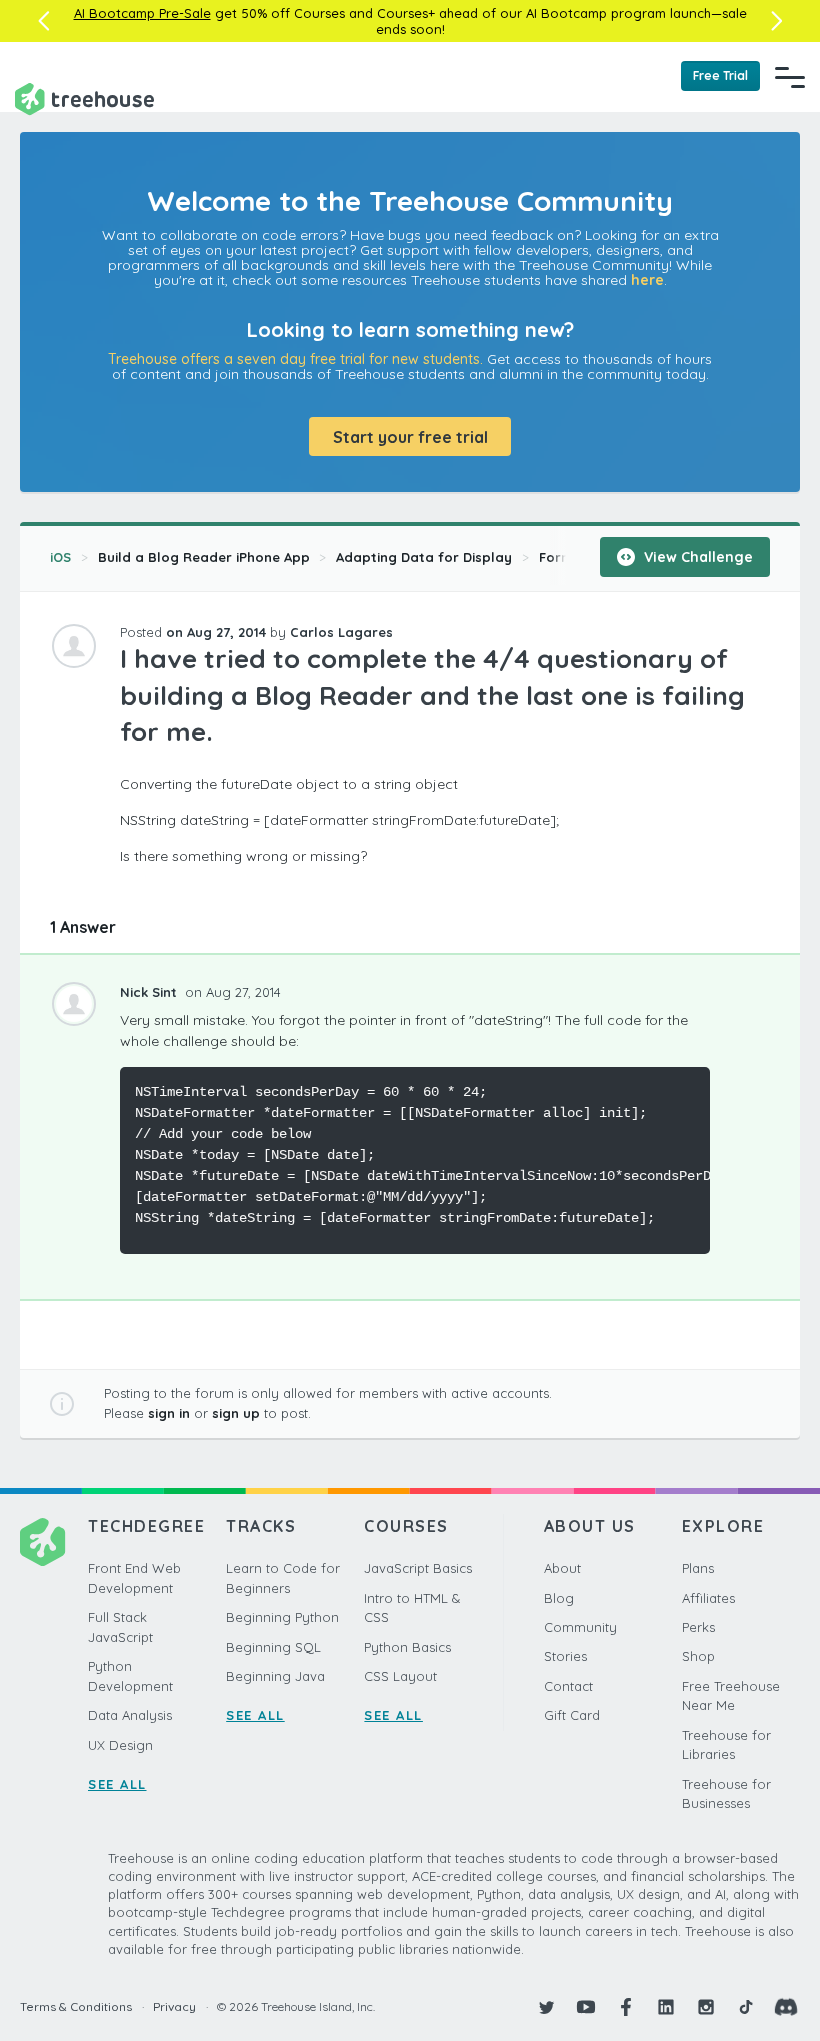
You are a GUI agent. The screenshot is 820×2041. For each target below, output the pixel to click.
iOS (60, 557)
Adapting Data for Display (424, 557)
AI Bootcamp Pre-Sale (142, 13)
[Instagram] (706, 2007)
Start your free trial (410, 437)
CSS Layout (400, 1676)
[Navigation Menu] (790, 77)
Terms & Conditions (76, 2006)
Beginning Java (275, 1676)
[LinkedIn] (666, 2007)
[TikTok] (746, 2007)
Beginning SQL (273, 1647)
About (562, 1568)
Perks (698, 1627)
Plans (698, 1568)
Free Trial (720, 75)
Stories (565, 1656)
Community (580, 1627)
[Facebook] (626, 2007)
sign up (236, 1413)
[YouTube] (586, 2007)
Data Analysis (130, 1715)
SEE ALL (117, 1784)
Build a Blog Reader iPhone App (204, 557)
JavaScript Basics (418, 1568)
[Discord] (786, 2007)
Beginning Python (282, 1617)
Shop (698, 1656)
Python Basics (407, 1647)
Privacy (174, 2006)
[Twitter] (546, 2007)
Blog (559, 1598)
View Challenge (696, 557)
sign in (169, 1413)
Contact (568, 1686)
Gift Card (572, 1715)
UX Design (120, 1745)
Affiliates (708, 1598)
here (647, 280)
